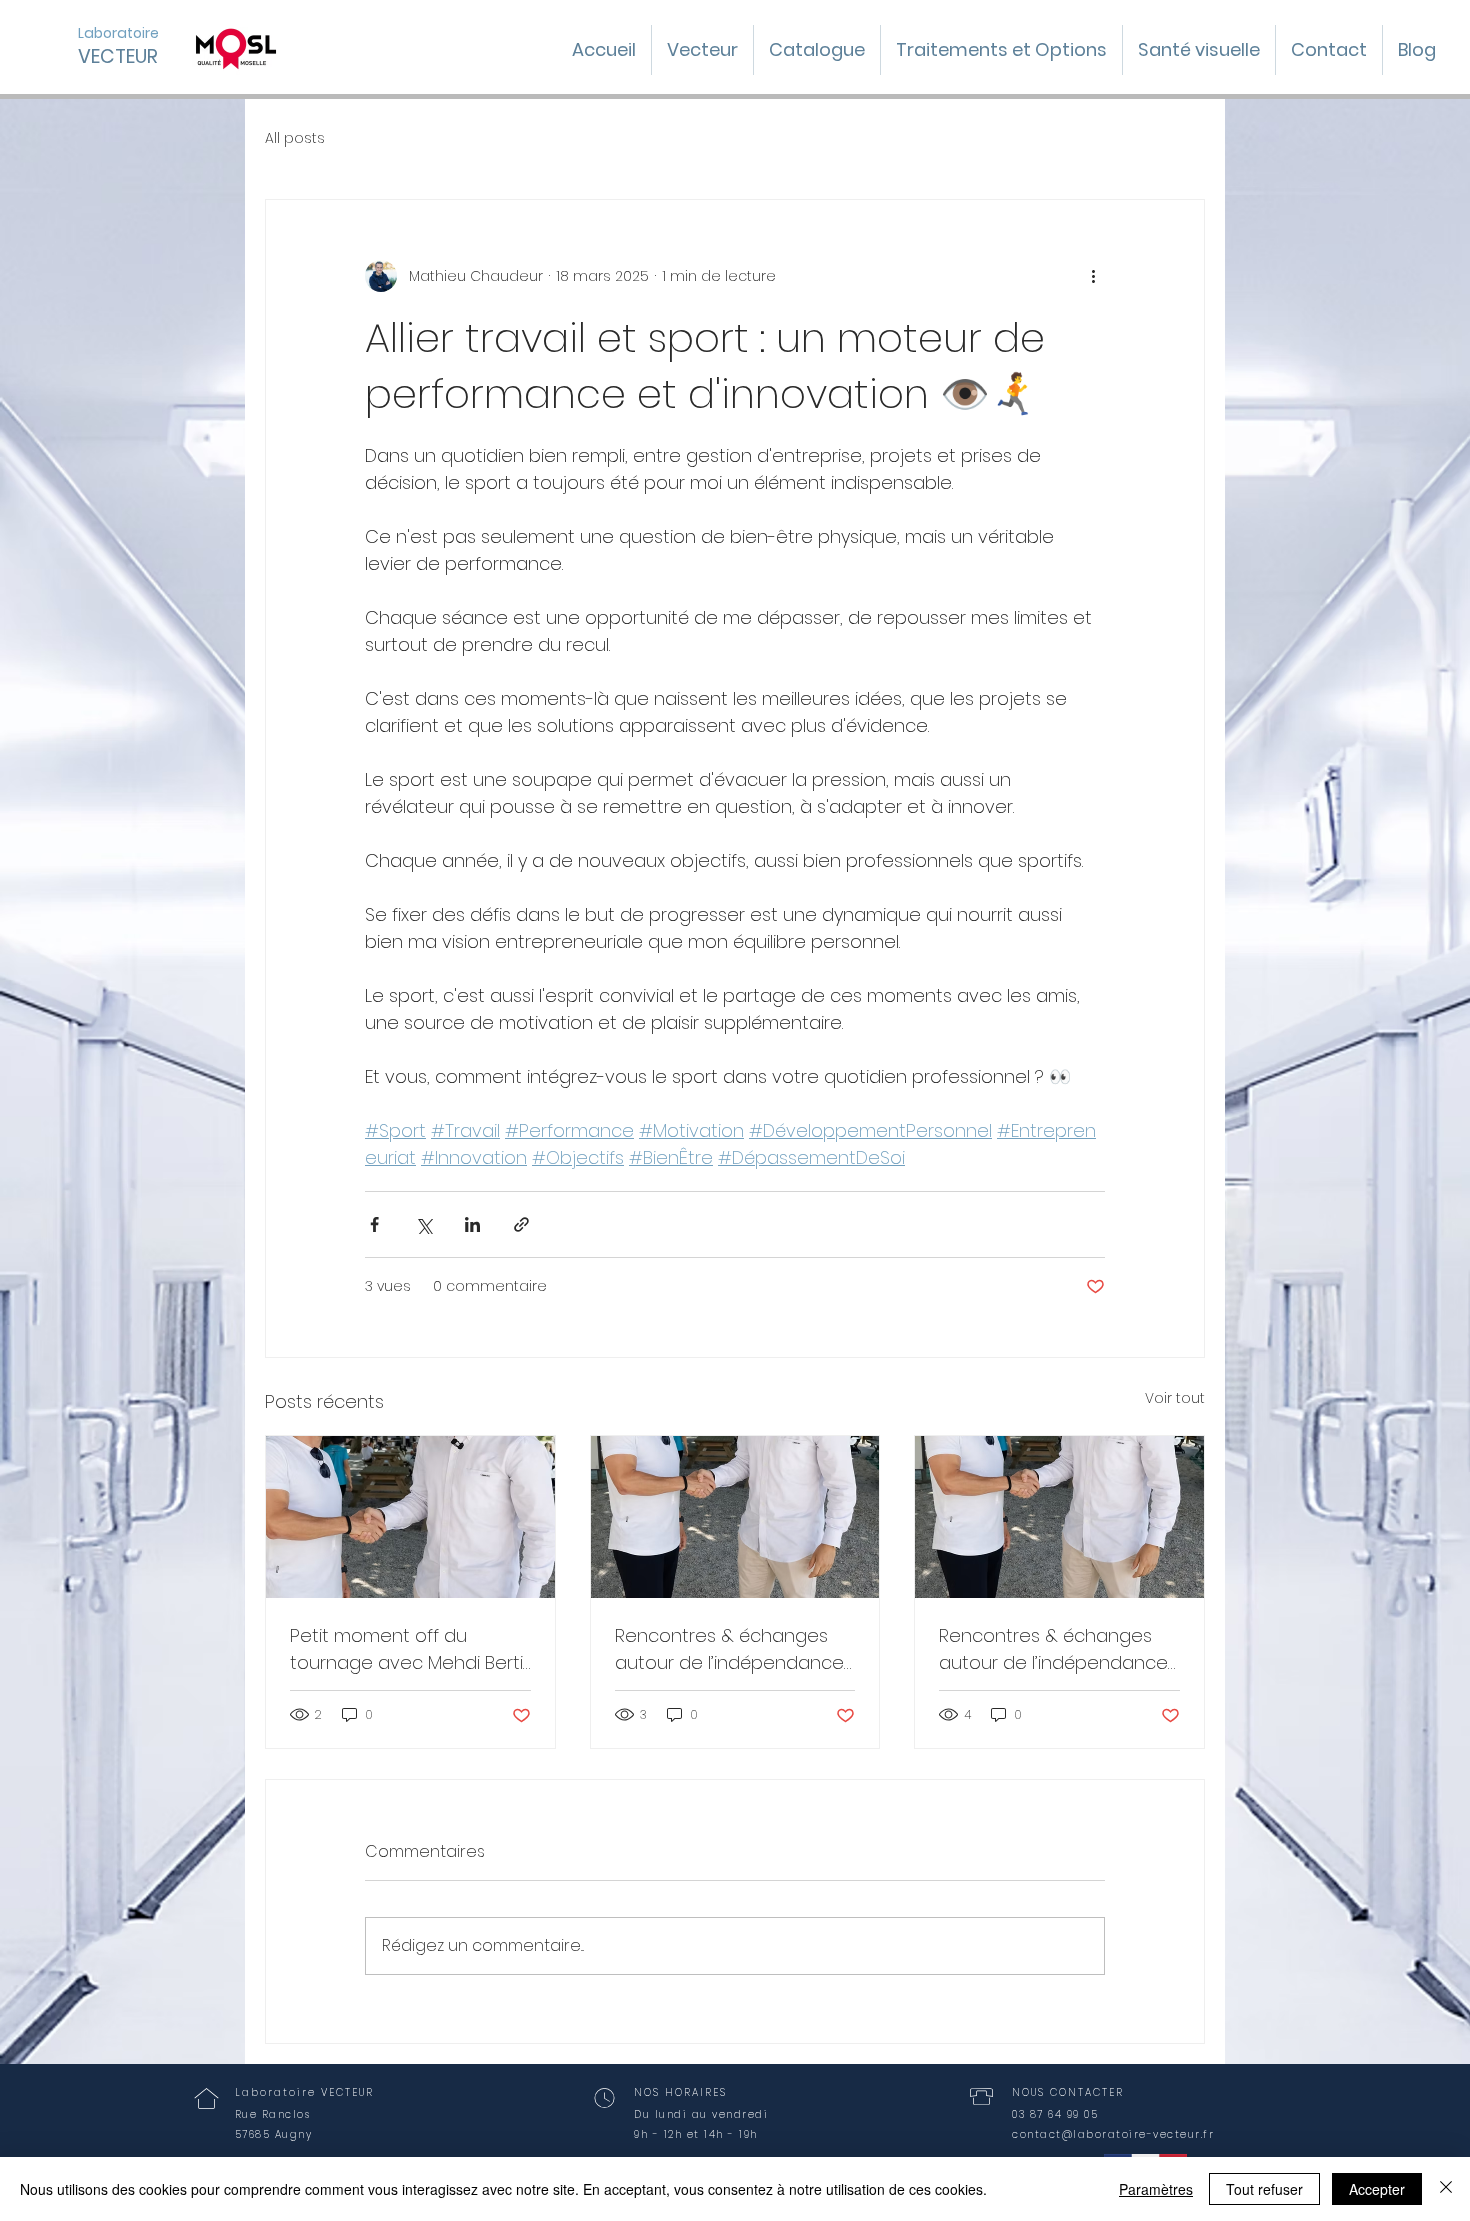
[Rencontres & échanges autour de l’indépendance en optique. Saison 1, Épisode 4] (735, 1517)
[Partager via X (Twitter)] (423, 1224)
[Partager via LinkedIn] (472, 1224)
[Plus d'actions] (1093, 276)
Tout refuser (1264, 2189)
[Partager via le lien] (521, 1224)
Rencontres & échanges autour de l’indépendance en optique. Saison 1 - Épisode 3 (1053, 1649)
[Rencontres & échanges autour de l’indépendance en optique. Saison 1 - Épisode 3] (1059, 1517)
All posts (295, 138)
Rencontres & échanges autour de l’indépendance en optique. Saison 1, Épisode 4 (729, 1649)
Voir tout (1175, 1398)
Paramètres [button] (1156, 2189)
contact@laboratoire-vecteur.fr (1113, 2134)
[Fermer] (1446, 2189)
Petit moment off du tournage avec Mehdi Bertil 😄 (408, 1649)
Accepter (1377, 2189)
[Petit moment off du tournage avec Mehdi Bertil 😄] (410, 1517)
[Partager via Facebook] (374, 1224)
